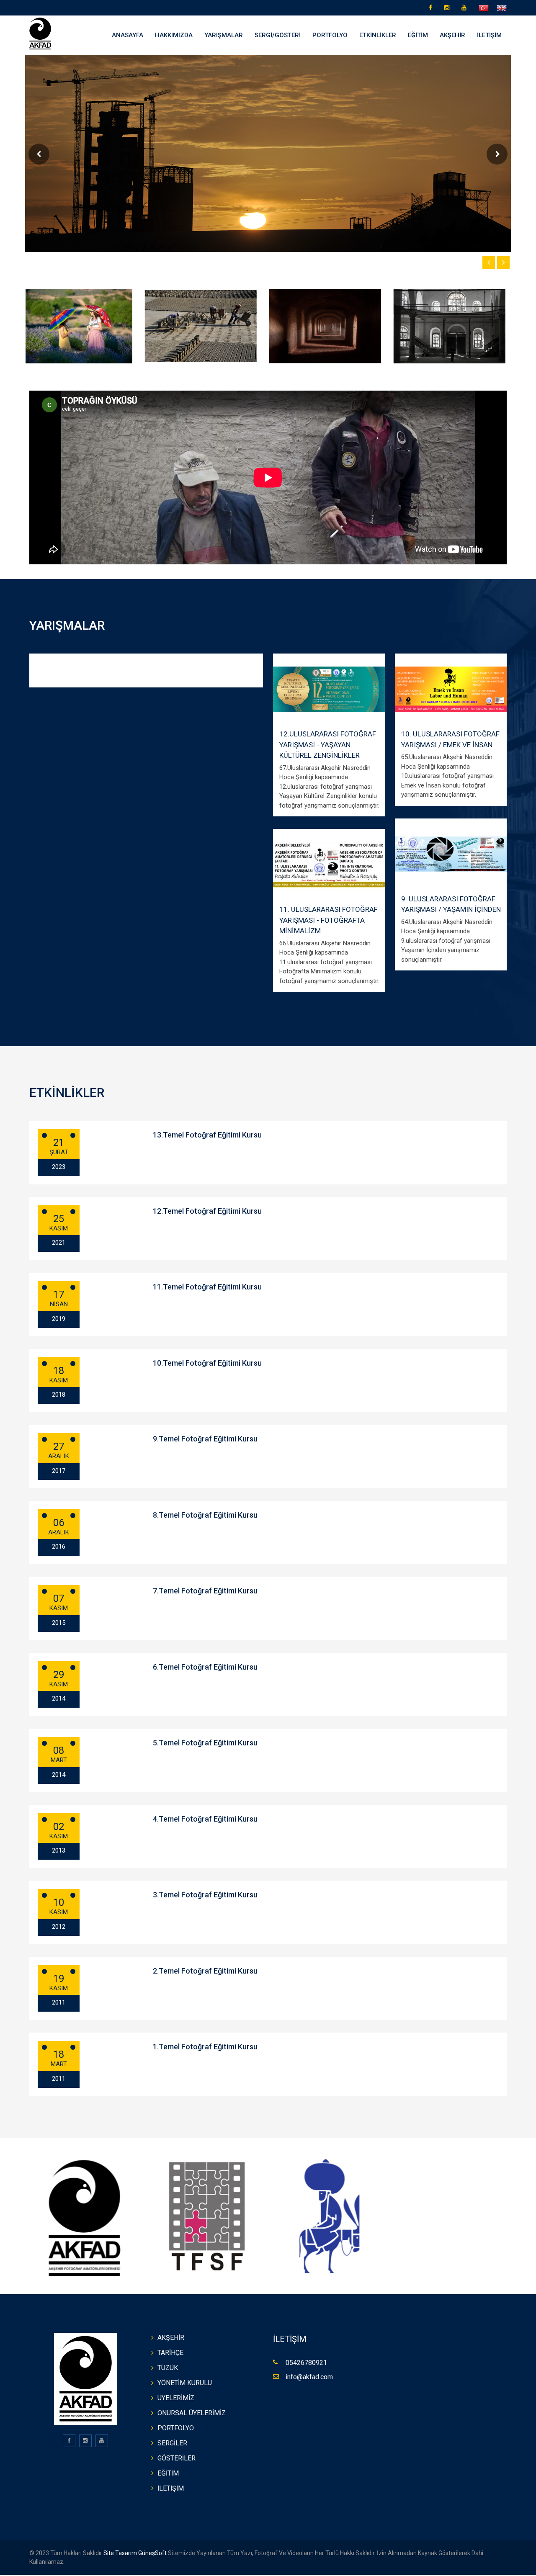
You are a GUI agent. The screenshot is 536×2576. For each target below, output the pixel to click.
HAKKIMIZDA (174, 35)
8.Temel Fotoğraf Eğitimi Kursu (205, 1515)
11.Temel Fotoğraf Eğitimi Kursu (207, 1287)
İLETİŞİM (489, 35)
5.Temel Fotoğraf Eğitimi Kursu (205, 1743)
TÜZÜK (168, 2368)
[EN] (502, 8)
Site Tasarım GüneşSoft (134, 2553)
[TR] (484, 8)
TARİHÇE (170, 2353)
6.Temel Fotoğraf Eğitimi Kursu (205, 1667)
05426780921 (306, 2363)
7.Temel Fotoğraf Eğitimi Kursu (205, 1591)
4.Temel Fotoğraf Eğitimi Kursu (205, 1819)
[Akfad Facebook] (433, 8)
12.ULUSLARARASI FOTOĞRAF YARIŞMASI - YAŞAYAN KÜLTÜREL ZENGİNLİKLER (328, 745)
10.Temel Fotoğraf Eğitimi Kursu (207, 1363)
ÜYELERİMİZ (176, 2398)
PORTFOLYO (330, 35)
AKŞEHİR (452, 35)
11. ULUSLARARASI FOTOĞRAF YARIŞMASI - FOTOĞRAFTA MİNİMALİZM (329, 920)
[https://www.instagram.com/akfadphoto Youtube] (466, 8)
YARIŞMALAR (224, 35)
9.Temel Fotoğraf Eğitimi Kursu (205, 1439)
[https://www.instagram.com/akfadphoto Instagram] (449, 8)
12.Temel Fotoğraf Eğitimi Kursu (207, 1211)
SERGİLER (172, 2443)
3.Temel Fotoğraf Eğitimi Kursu (205, 1895)
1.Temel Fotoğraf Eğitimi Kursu (205, 2047)
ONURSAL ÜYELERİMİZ (192, 2413)
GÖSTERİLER (177, 2458)
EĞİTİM (418, 35)
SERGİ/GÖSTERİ (278, 35)
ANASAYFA (128, 35)
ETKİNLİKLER (378, 35)
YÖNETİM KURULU (185, 2383)
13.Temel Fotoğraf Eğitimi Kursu (207, 1135)
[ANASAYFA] (40, 33)
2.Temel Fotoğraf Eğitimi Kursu (205, 1971)
